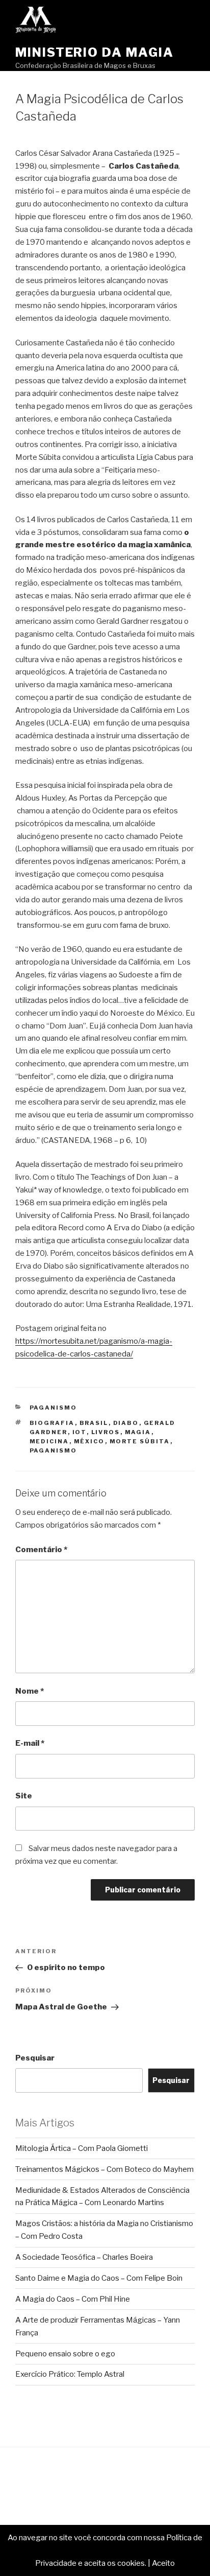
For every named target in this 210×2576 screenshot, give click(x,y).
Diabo (126, 1423)
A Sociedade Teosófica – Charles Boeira (84, 2257)
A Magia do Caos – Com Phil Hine (73, 2299)
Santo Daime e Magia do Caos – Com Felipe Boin (99, 2278)
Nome (30, 1691)
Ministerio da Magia (94, 52)
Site (24, 1796)
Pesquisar (35, 2058)
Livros (106, 1432)
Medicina (49, 1441)
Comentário (41, 1550)
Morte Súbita (140, 1441)
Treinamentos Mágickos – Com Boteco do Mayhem (104, 2169)
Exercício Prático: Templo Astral (70, 2374)
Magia (138, 1432)
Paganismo (54, 1408)
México (89, 1441)
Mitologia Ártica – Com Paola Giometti (82, 2148)
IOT (80, 1432)
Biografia (52, 1423)
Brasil (94, 1423)
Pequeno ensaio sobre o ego (65, 2354)
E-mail (30, 1743)
